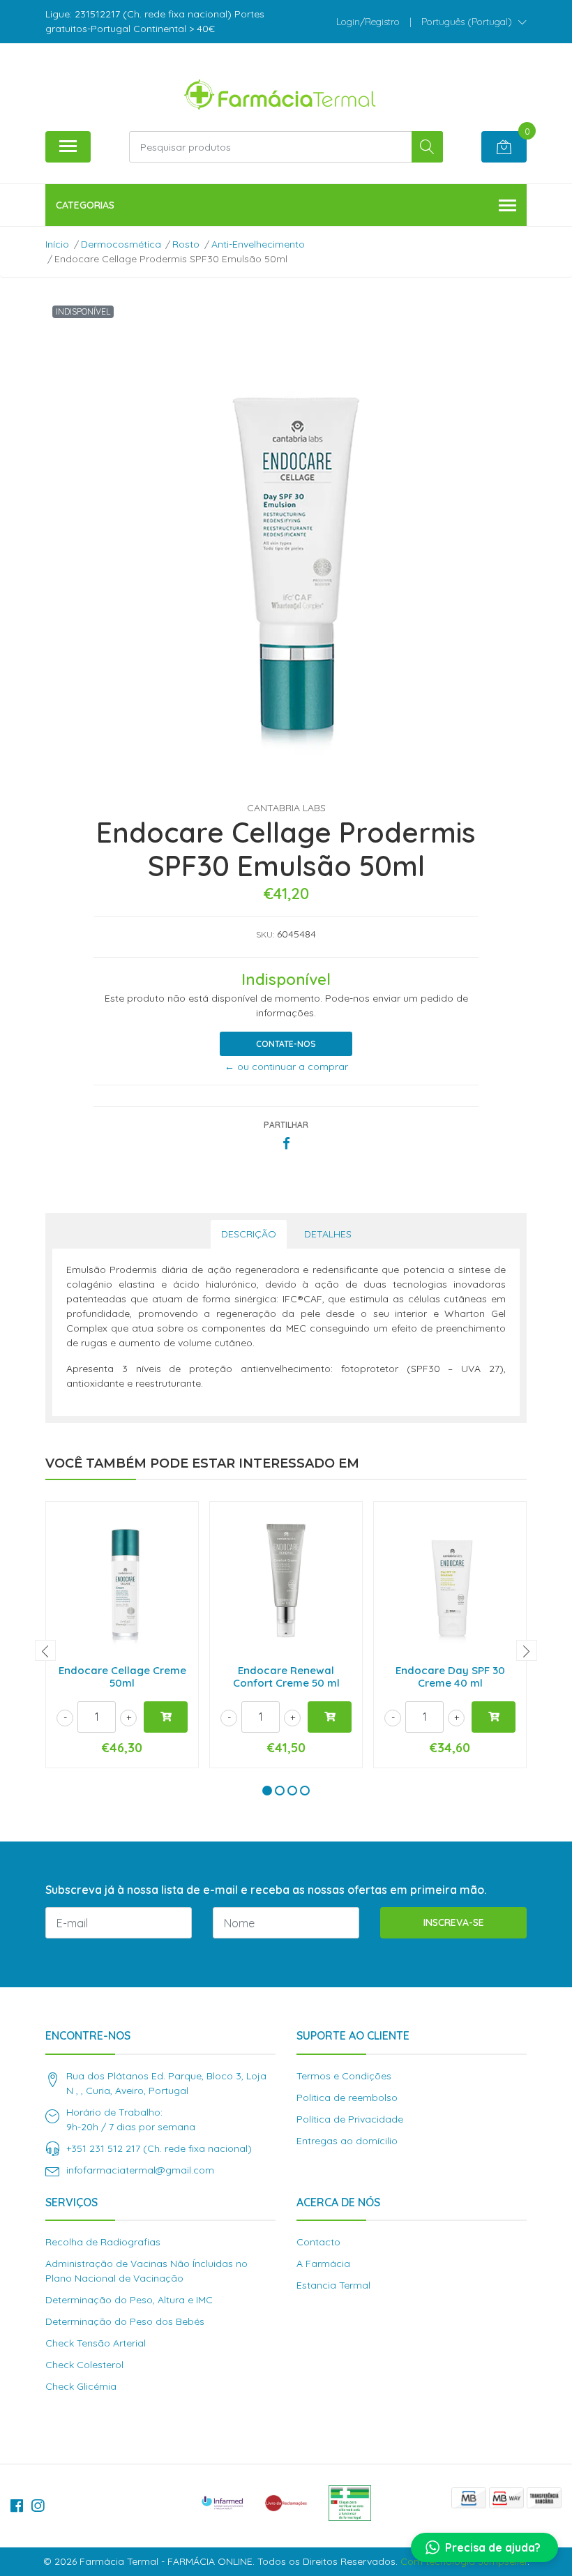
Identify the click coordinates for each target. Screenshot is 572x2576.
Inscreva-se (454, 1922)
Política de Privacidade (350, 2119)
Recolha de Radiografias (103, 2242)
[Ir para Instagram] (38, 2506)
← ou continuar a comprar (286, 1067)
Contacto (318, 2242)
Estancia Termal (333, 2285)
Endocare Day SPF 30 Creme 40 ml (450, 1677)
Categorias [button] (85, 205)
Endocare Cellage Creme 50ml (122, 1677)
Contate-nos (286, 1044)
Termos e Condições (344, 2076)
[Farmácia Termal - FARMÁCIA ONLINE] (280, 92)
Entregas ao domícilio (347, 2141)
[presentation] (45, 1650)
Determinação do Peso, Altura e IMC (129, 2300)
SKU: (265, 934)
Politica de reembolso (347, 2097)
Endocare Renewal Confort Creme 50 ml (286, 1677)
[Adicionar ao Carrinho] (166, 1717)
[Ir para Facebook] (17, 2506)
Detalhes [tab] (328, 1234)
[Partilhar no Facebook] (286, 1144)
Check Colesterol (84, 2365)
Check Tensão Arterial (96, 2343)
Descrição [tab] (249, 1234)
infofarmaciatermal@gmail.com (140, 2170)
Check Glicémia (81, 2386)
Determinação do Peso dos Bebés (125, 2321)
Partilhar (286, 1125)
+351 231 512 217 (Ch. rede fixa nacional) (159, 2148)
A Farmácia (323, 2264)
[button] (474, 22)
